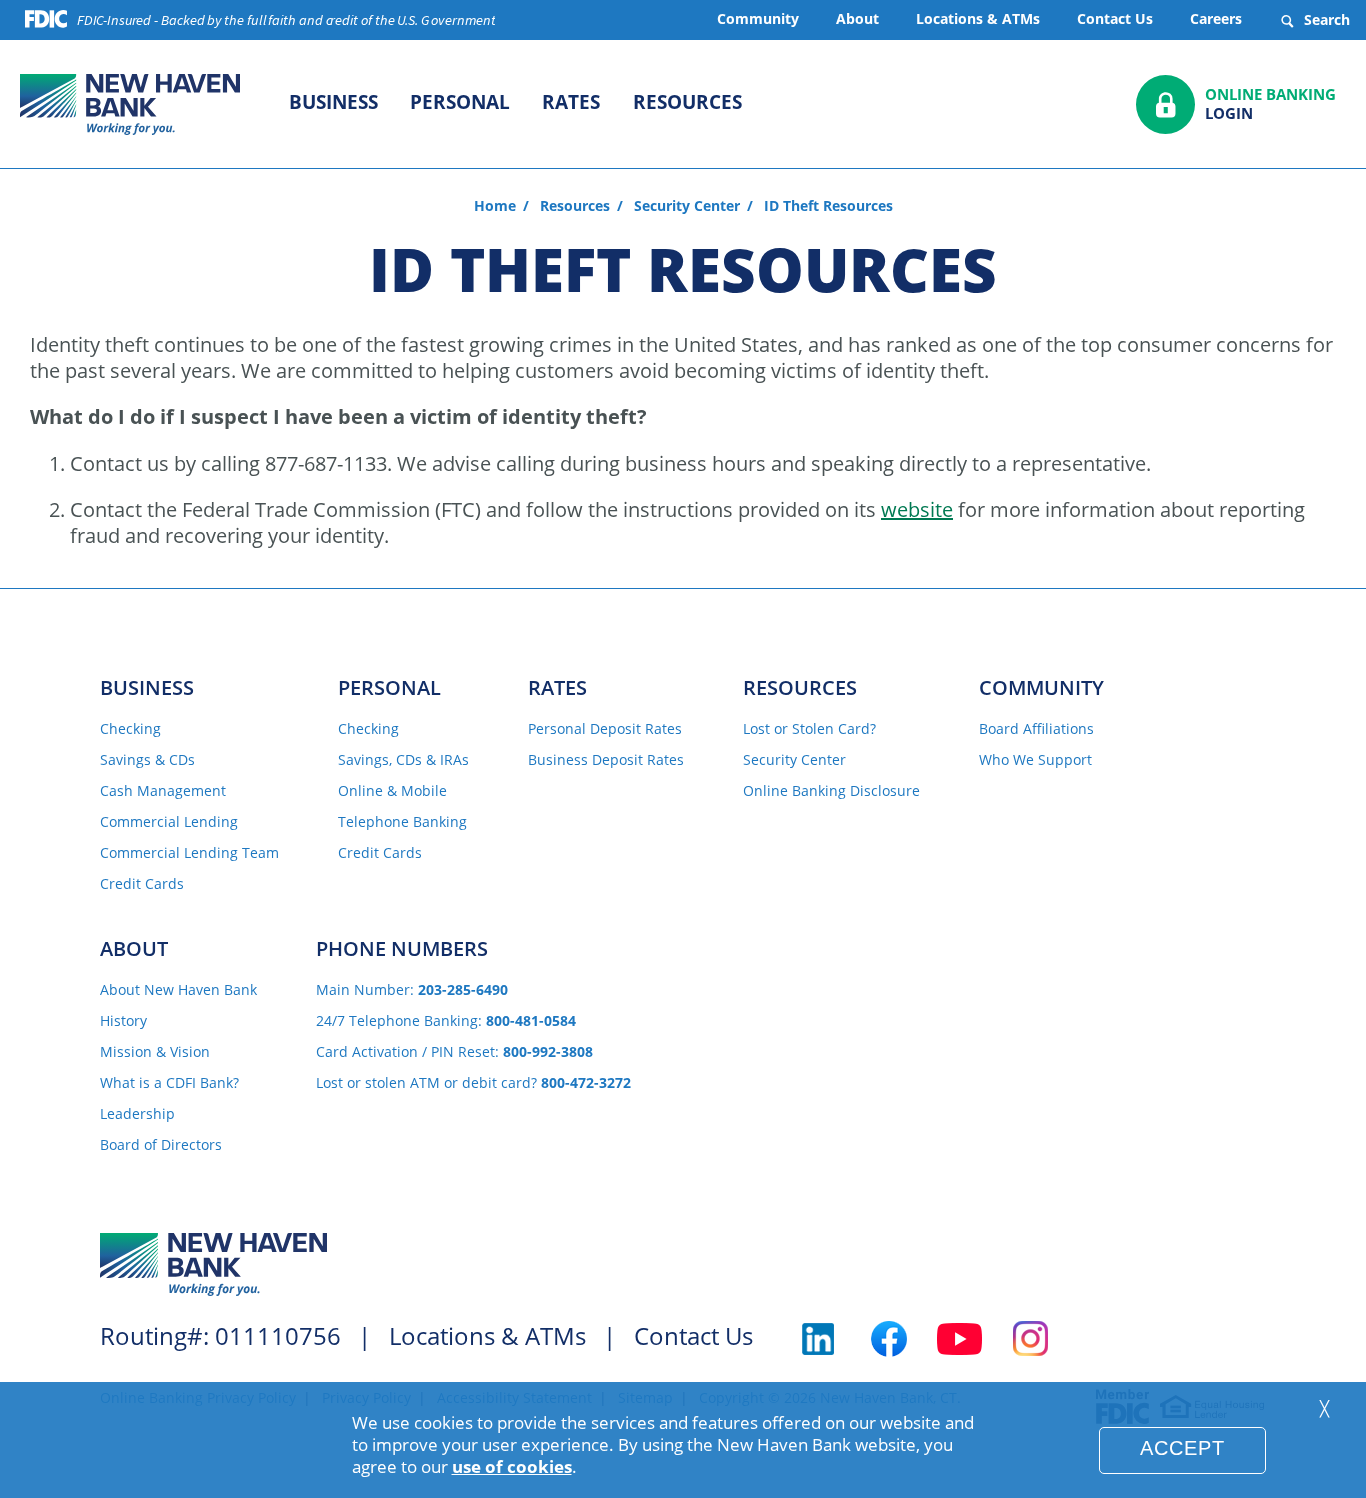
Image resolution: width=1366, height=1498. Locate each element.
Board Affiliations (1036, 729)
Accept (1182, 1448)
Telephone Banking (402, 822)
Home (495, 206)
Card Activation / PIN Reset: (454, 1052)
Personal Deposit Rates (605, 729)
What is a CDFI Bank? (169, 1083)
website (917, 509)
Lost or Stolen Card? (809, 729)
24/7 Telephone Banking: (446, 1021)
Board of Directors (161, 1145)
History (123, 1021)
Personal (460, 102)
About (857, 18)
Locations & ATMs (978, 18)
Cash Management (163, 791)
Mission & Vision (155, 1052)
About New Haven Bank (178, 990)
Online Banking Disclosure (831, 791)
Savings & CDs (147, 760)
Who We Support (1035, 760)
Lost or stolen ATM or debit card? (473, 1083)
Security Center (687, 206)
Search (1325, 19)
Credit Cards (142, 884)
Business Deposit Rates (606, 760)
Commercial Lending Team (189, 853)
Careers (1216, 18)
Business (333, 102)
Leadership (137, 1114)
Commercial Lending (169, 822)
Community (758, 18)
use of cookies (512, 1466)
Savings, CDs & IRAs (403, 760)
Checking (130, 729)
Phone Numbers (402, 948)
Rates (571, 102)
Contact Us (1115, 18)
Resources (687, 102)
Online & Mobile (392, 791)
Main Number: (412, 990)
